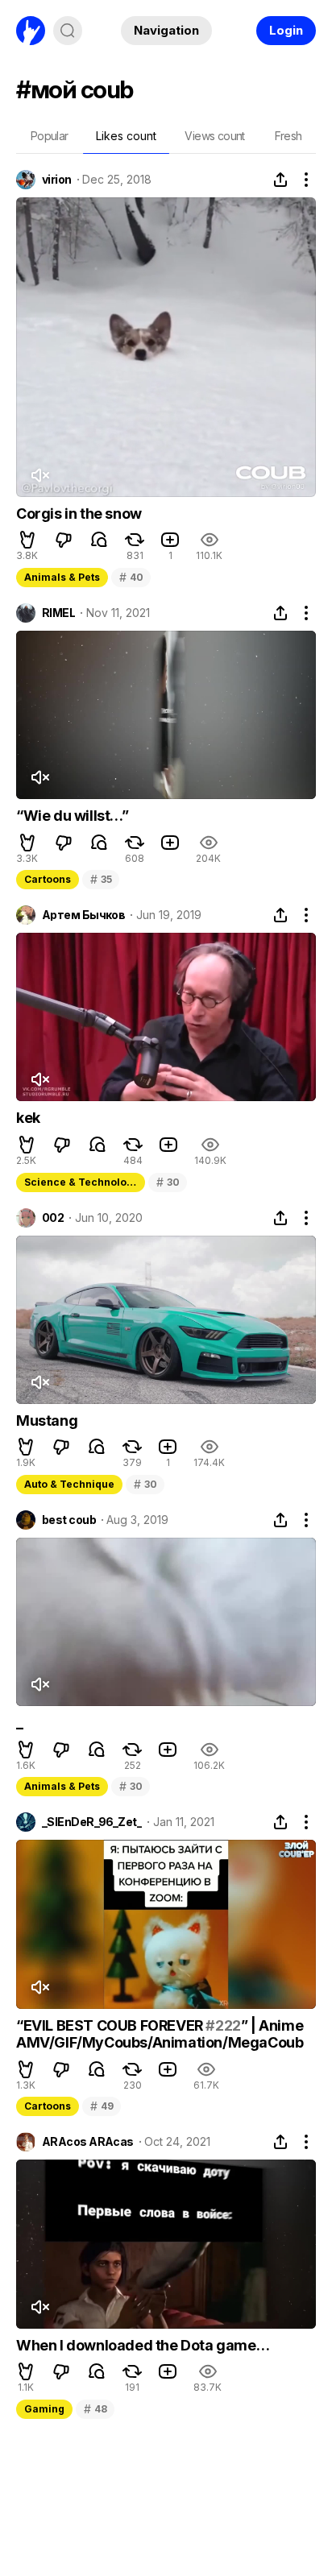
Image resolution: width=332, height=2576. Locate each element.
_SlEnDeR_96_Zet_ (92, 1822)
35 (101, 879)
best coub (69, 1520)
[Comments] (99, 540)
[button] (27, 540)
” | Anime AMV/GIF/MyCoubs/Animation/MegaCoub (160, 2034)
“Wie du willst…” (73, 816)
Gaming (44, 2409)
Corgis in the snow (79, 514)
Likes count (126, 136)
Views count (214, 136)
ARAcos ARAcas (88, 2142)
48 (95, 2409)
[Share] (280, 180)
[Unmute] (39, 475)
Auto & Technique (69, 1484)
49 (102, 2106)
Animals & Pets (62, 577)
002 (53, 1218)
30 (168, 1182)
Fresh (288, 136)
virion (57, 180)
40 (131, 577)
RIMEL (58, 613)
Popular (50, 136)
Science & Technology (81, 1182)
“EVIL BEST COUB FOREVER (111, 2025)
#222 (223, 2025)
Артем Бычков (83, 915)
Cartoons (48, 879)
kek (28, 1118)
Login (286, 30)
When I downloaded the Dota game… (143, 2345)
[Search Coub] (68, 31)
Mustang (47, 1421)
